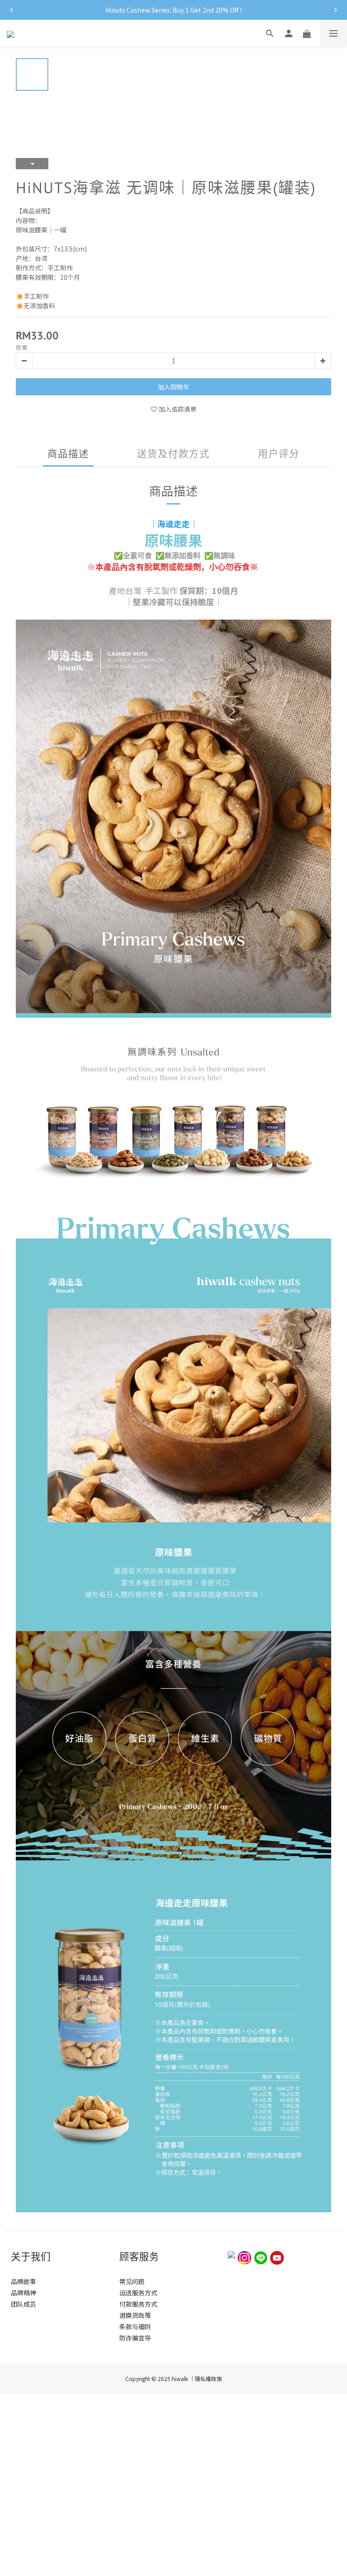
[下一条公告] (336, 10)
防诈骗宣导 (135, 2338)
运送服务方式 (138, 2293)
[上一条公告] (11, 10)
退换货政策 (135, 2315)
